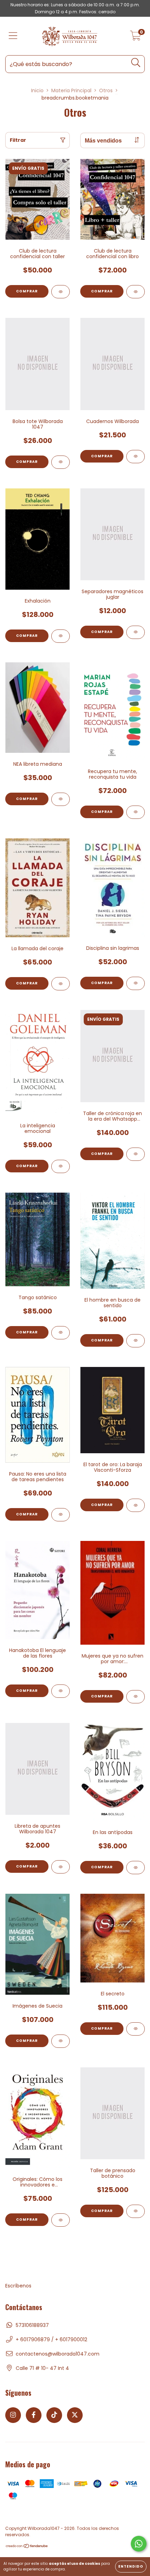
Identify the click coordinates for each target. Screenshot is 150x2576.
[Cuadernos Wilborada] (136, 457)
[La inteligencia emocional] (61, 1166)
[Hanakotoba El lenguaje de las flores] (61, 1691)
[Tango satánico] (61, 1333)
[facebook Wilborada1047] (34, 2415)
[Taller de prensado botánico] (136, 2211)
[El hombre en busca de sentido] (136, 1341)
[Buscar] (136, 63)
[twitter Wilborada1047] (75, 2415)
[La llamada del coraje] (61, 984)
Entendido (131, 2566)
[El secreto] (136, 2029)
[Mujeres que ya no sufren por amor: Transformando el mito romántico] (136, 1697)
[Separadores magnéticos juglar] (136, 632)
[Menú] (13, 36)
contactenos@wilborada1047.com (58, 2354)
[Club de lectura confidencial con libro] (136, 292)
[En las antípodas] (136, 1868)
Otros (106, 90)
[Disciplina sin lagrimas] (136, 983)
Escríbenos (18, 2286)
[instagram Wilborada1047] (13, 2415)
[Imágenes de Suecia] (61, 2041)
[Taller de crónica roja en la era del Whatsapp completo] (136, 1154)
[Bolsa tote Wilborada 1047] (61, 462)
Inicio (37, 90)
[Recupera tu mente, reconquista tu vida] (136, 812)
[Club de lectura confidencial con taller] (61, 292)
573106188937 (32, 2325)
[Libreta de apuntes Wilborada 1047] (61, 1867)
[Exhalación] (61, 636)
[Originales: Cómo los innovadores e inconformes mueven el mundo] (61, 2220)
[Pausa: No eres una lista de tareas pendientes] (61, 1515)
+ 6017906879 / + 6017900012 (51, 2339)
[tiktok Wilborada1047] (54, 2415)
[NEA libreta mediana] (61, 799)
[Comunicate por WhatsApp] (139, 2544)
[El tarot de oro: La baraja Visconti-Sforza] (136, 1505)
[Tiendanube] (27, 2547)
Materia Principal (71, 90)
